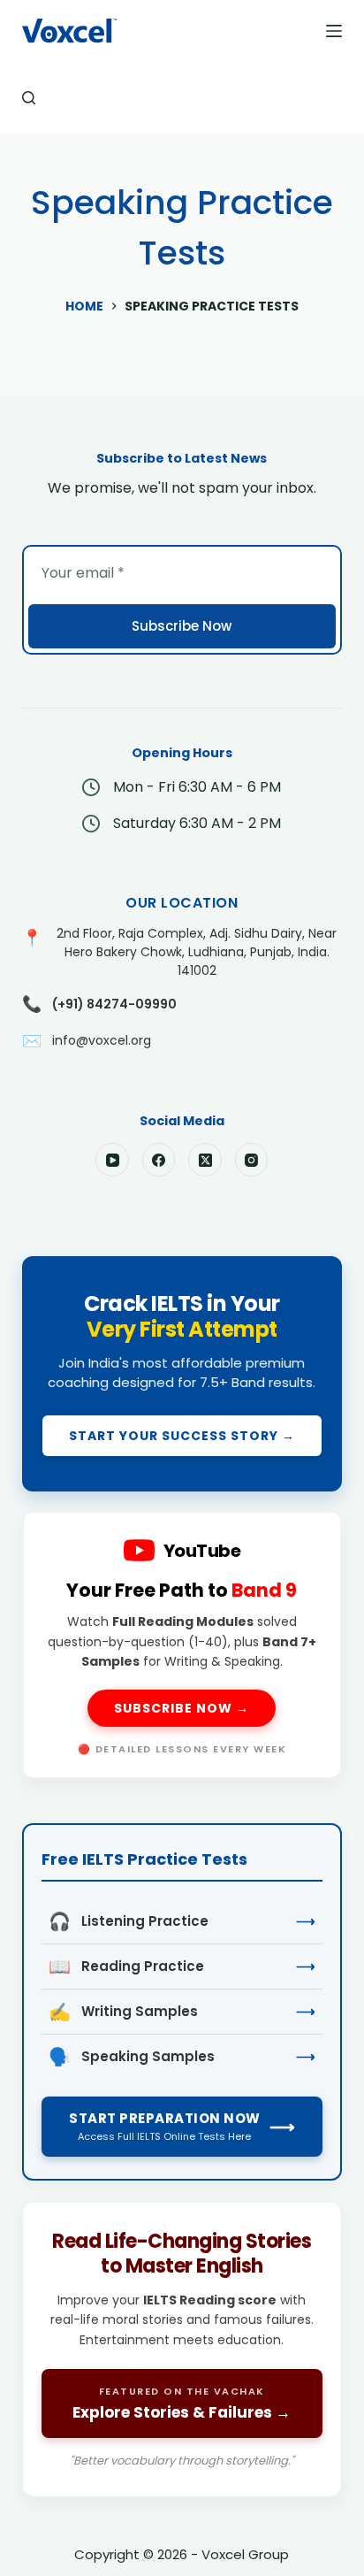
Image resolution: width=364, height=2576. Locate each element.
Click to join (182, 1374)
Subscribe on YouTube (182, 1645)
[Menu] (334, 31)
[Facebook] (159, 1160)
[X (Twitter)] (205, 1160)
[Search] (29, 98)
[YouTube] (112, 1160)
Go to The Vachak (182, 2349)
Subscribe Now (182, 626)
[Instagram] (252, 1160)
